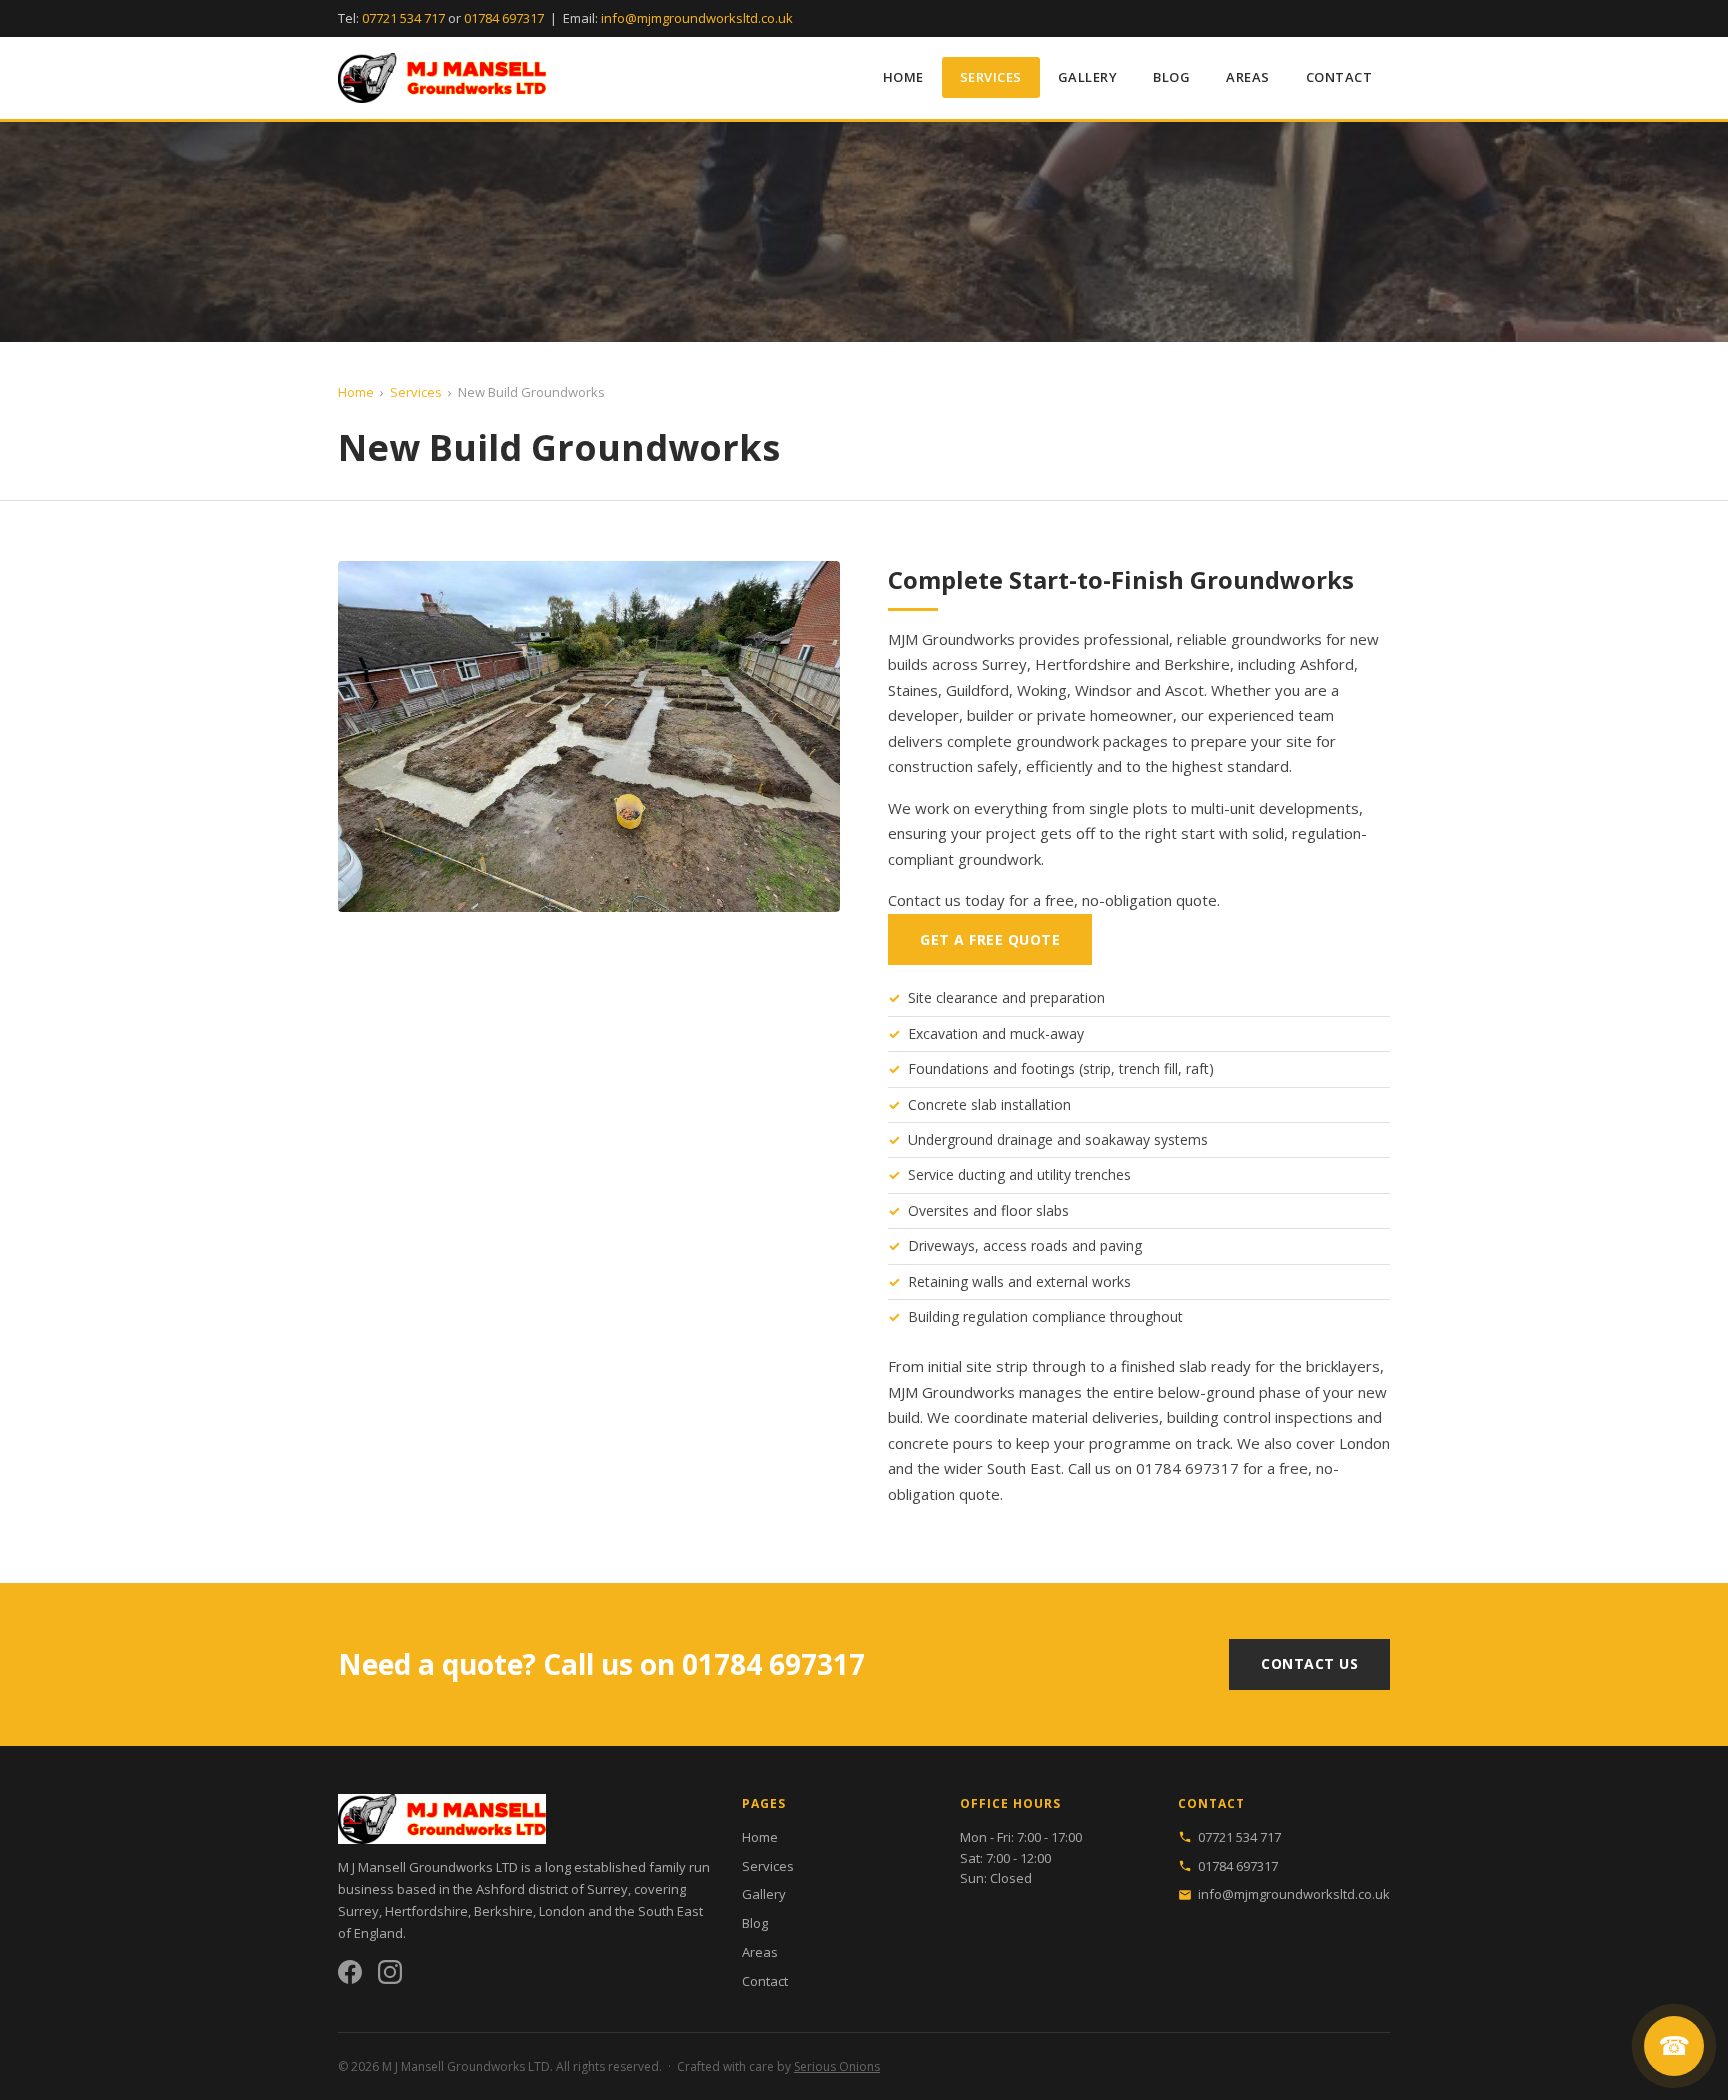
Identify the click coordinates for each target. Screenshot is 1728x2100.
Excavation (943, 1033)
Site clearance (953, 997)
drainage (1025, 1139)
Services (991, 77)
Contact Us (1309, 1663)
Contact (1339, 77)
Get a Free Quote (990, 939)
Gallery (1088, 77)
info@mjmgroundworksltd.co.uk (697, 18)
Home (903, 77)
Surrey (1004, 664)
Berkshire (1197, 664)
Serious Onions (837, 2066)
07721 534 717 (403, 18)
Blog (1171, 77)
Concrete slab (952, 1104)
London (1364, 1443)
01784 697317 (504, 18)
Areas (1248, 77)
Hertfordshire (1083, 664)
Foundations (948, 1068)
